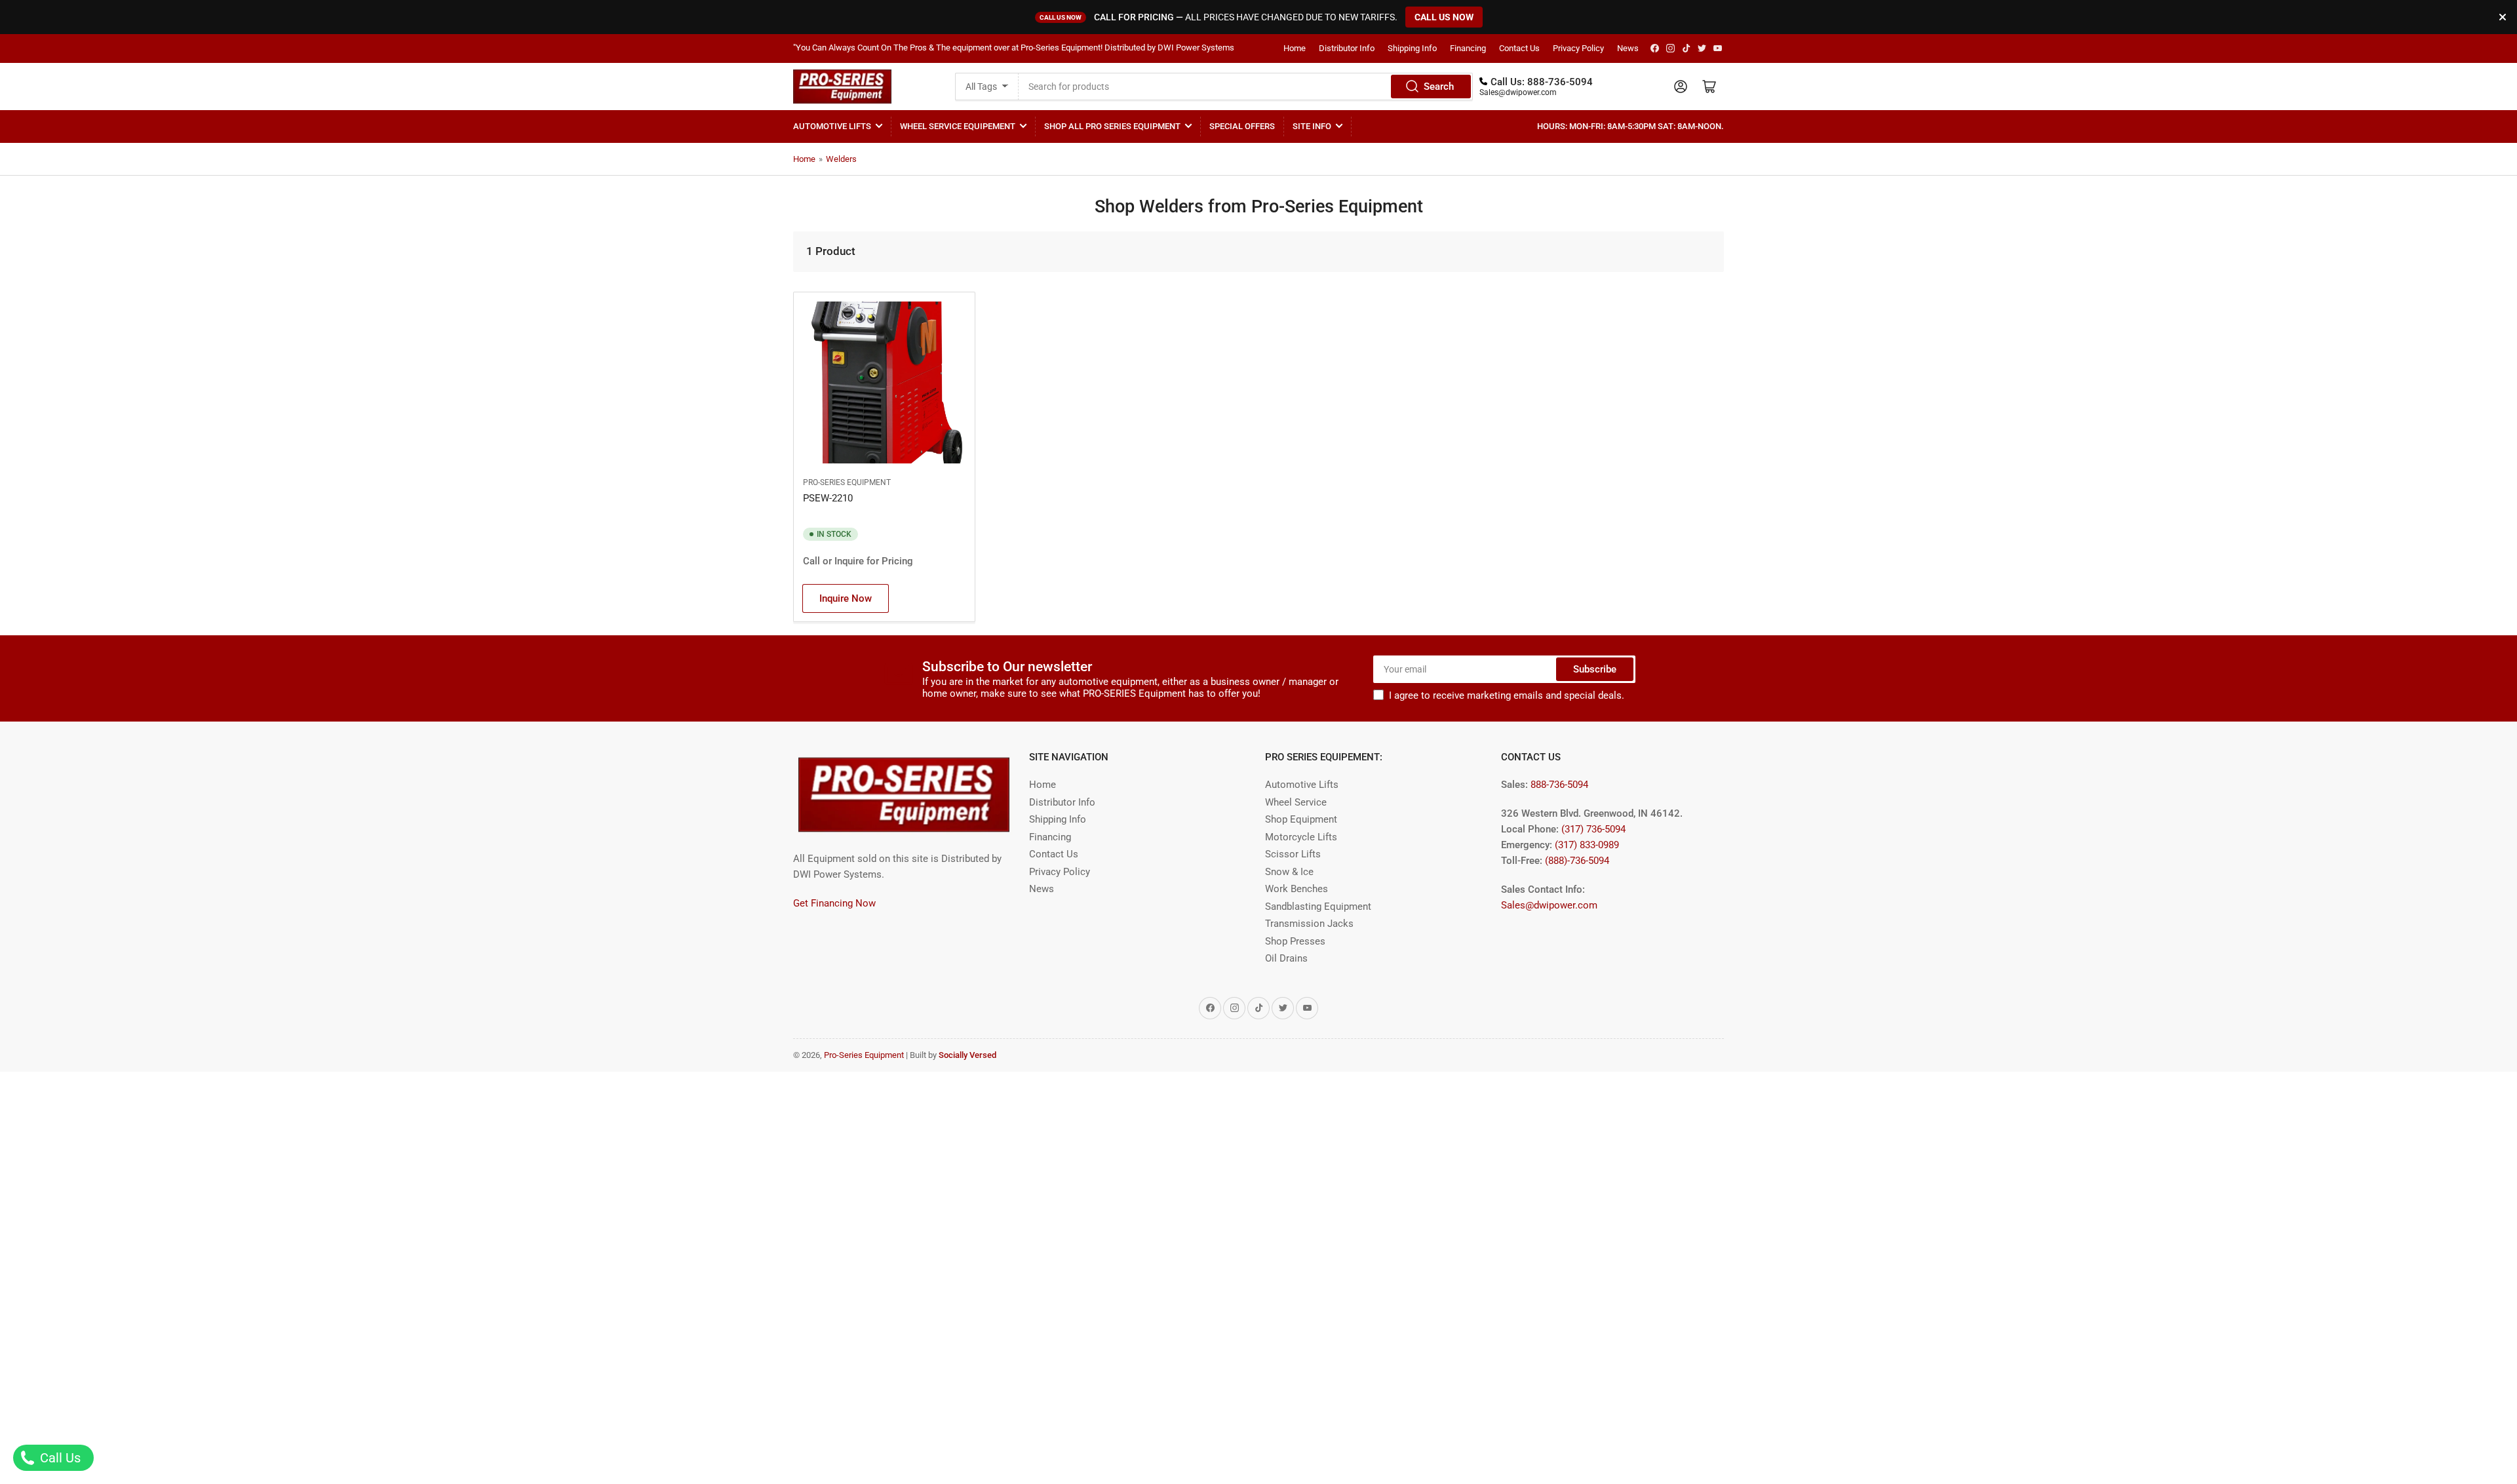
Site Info (1312, 126)
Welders (841, 159)
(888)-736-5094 (1577, 861)
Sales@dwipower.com (1518, 92)
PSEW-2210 (828, 498)
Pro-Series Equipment (847, 482)
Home (1295, 48)
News (1628, 48)
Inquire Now (846, 598)
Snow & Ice (1289, 872)
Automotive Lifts (832, 126)
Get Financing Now (834, 903)
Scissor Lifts (1293, 854)
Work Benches (1297, 889)
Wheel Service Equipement (958, 126)
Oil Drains (1286, 958)
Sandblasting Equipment (1318, 907)
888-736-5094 (1560, 82)
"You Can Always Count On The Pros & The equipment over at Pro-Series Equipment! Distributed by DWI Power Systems (1014, 48)
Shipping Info (1412, 48)
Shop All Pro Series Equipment (1112, 126)
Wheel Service (1296, 802)
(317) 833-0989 (1587, 845)
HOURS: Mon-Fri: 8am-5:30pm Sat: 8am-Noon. (1630, 126)
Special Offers (1242, 126)
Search (1439, 87)
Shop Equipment (1301, 819)
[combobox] (1246, 87)
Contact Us (1519, 48)
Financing (1468, 48)
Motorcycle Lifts (1301, 837)
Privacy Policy (1578, 48)
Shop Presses (1295, 941)
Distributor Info (1347, 48)
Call (811, 561)
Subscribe (1595, 669)
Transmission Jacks (1309, 924)
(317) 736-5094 (1593, 829)
